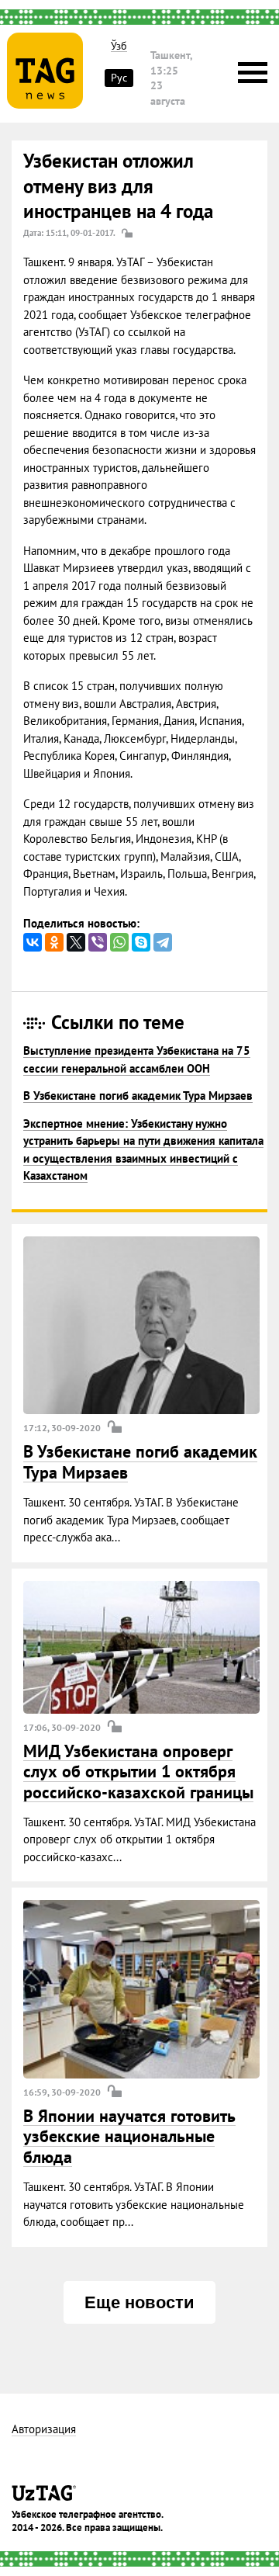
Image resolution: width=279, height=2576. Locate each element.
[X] (76, 942)
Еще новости (139, 2302)
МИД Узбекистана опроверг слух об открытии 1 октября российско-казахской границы (138, 1772)
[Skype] (141, 942)
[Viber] (98, 942)
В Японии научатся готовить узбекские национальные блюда (129, 2136)
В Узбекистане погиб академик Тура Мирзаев (138, 1096)
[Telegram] (163, 942)
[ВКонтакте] (33, 942)
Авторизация (44, 2430)
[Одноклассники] (54, 942)
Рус (119, 78)
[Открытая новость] (141, 1326)
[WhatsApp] (119, 942)
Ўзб (119, 46)
